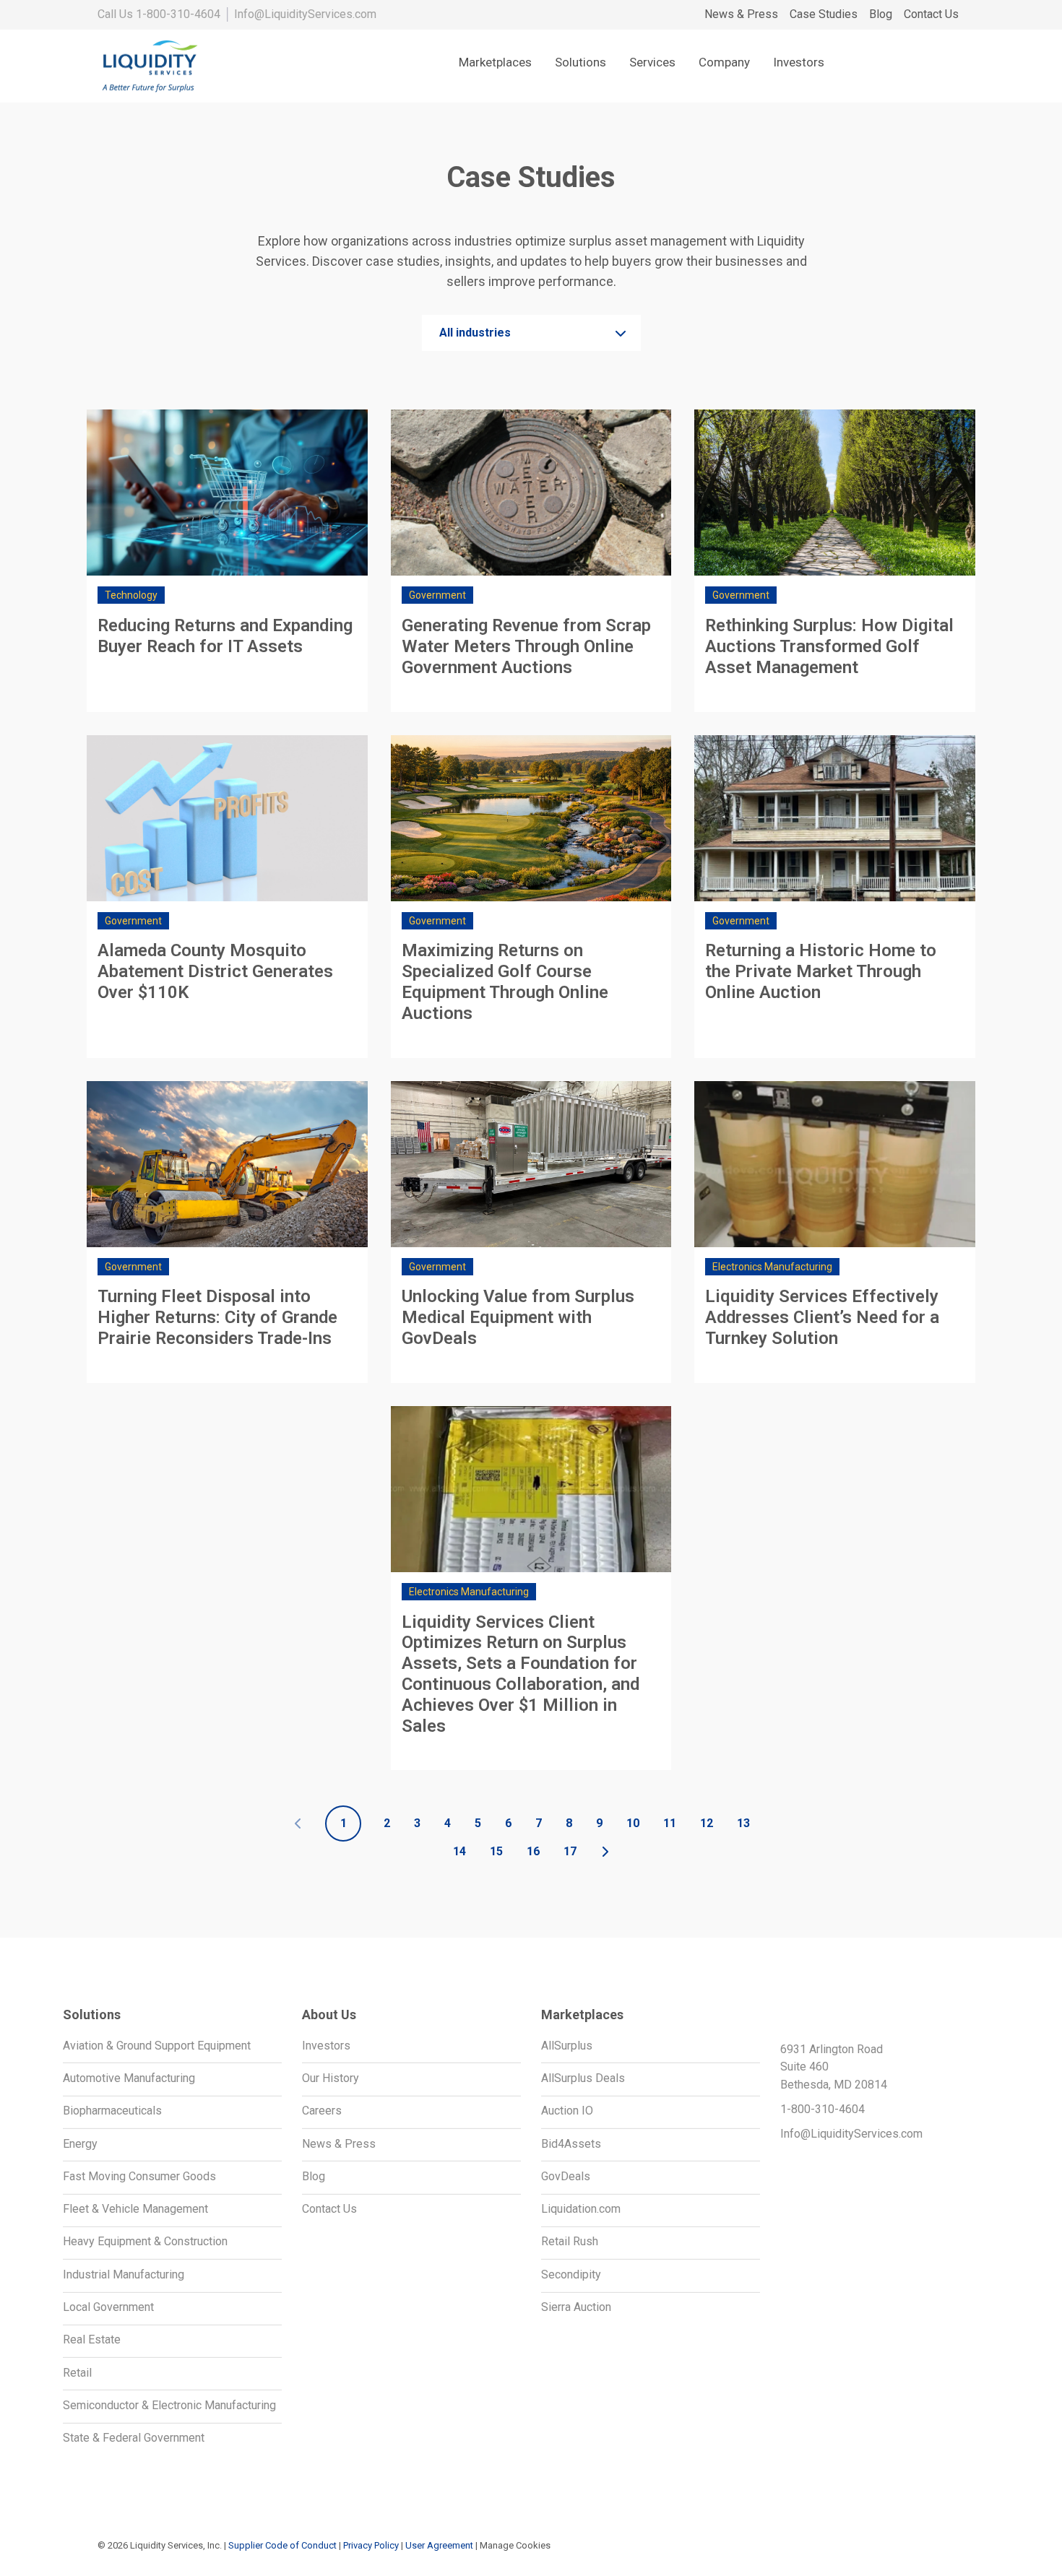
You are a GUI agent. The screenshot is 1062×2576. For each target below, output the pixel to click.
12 (707, 1823)
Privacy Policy (371, 2545)
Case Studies (824, 14)
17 (570, 1851)
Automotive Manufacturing (129, 2078)
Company (724, 62)
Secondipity (571, 2274)
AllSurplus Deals (583, 2078)
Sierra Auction (576, 2307)
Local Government (108, 2307)
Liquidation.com (581, 2209)
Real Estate (92, 2339)
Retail (77, 2373)
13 (743, 1823)
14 (459, 1851)
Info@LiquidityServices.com (305, 14)
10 (633, 1823)
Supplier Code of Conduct (282, 2545)
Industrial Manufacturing (124, 2274)
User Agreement (439, 2545)
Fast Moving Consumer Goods (139, 2176)
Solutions (580, 62)
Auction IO (567, 2111)
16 (533, 1851)
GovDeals (566, 2176)
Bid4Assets (571, 2144)
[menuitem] (741, 15)
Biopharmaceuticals (112, 2111)
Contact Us (931, 14)
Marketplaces (495, 62)
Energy (80, 2144)
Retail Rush (570, 2241)
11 (670, 1823)
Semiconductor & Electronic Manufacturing (169, 2405)
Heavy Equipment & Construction (145, 2241)
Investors (799, 62)
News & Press (741, 14)
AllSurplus (567, 2046)
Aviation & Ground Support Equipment (157, 2046)
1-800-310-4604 (178, 14)
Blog (881, 14)
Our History (331, 2078)
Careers (322, 2111)
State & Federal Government (134, 2438)
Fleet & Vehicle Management (135, 2209)
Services (652, 62)
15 (496, 1851)
